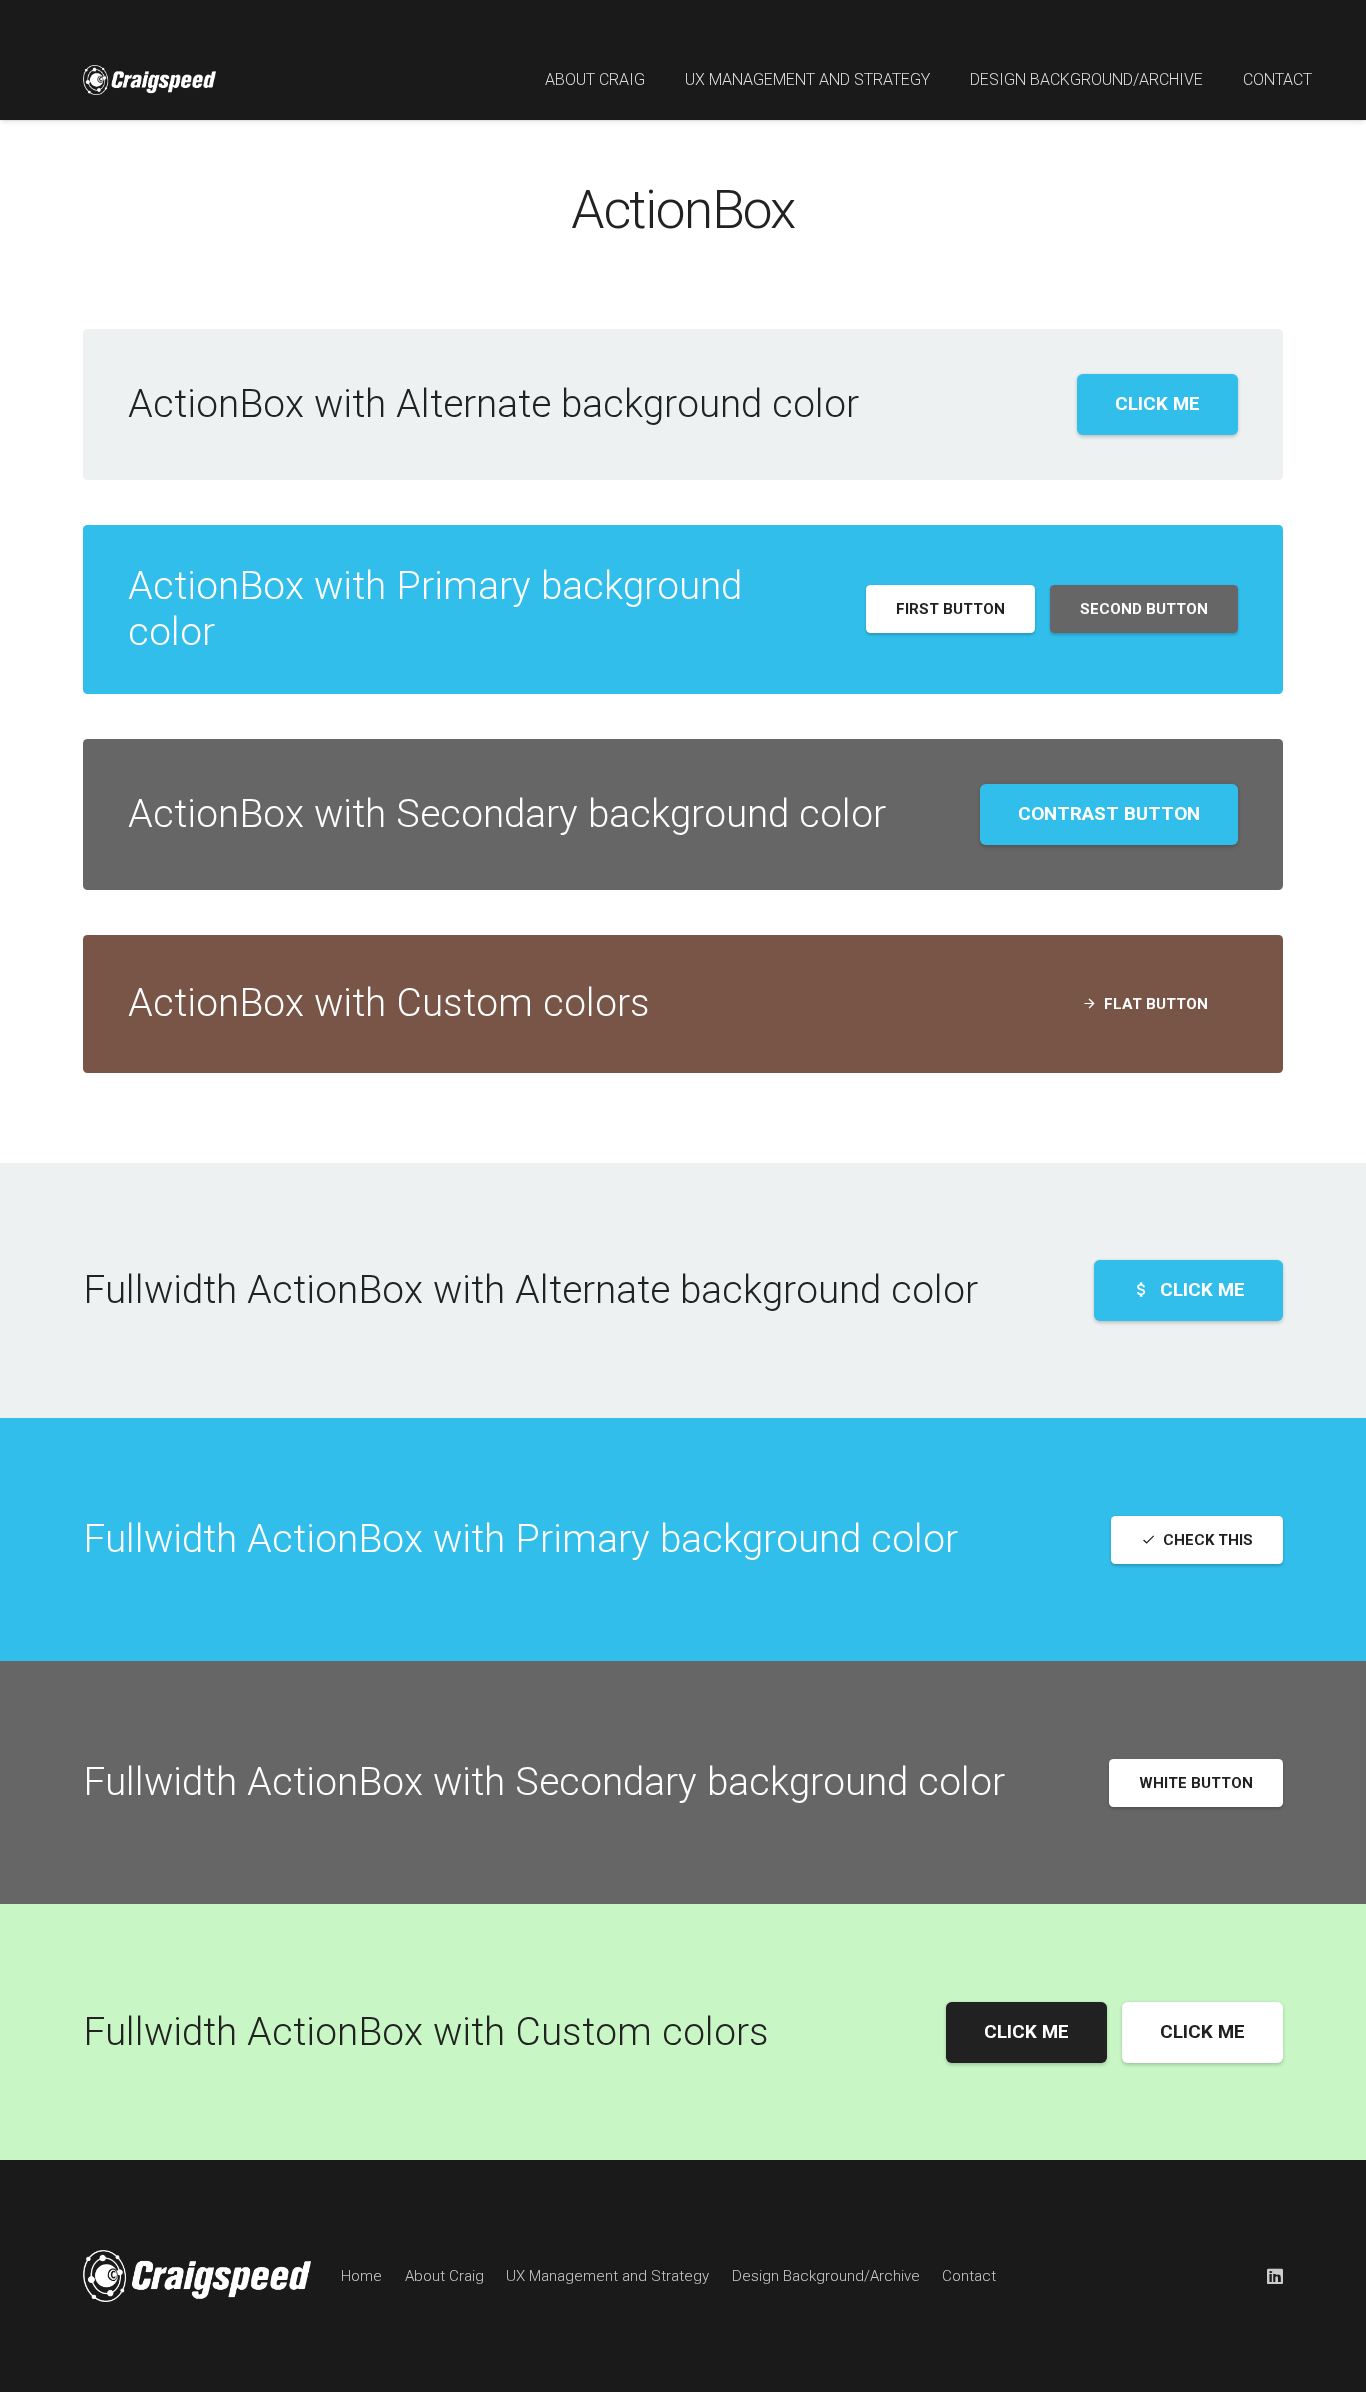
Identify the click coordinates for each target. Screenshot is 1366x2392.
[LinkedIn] (1275, 2276)
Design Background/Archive (826, 2276)
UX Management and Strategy (607, 2276)
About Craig (444, 2276)
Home (361, 2276)
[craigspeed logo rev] (283, 80)
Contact (969, 2276)
